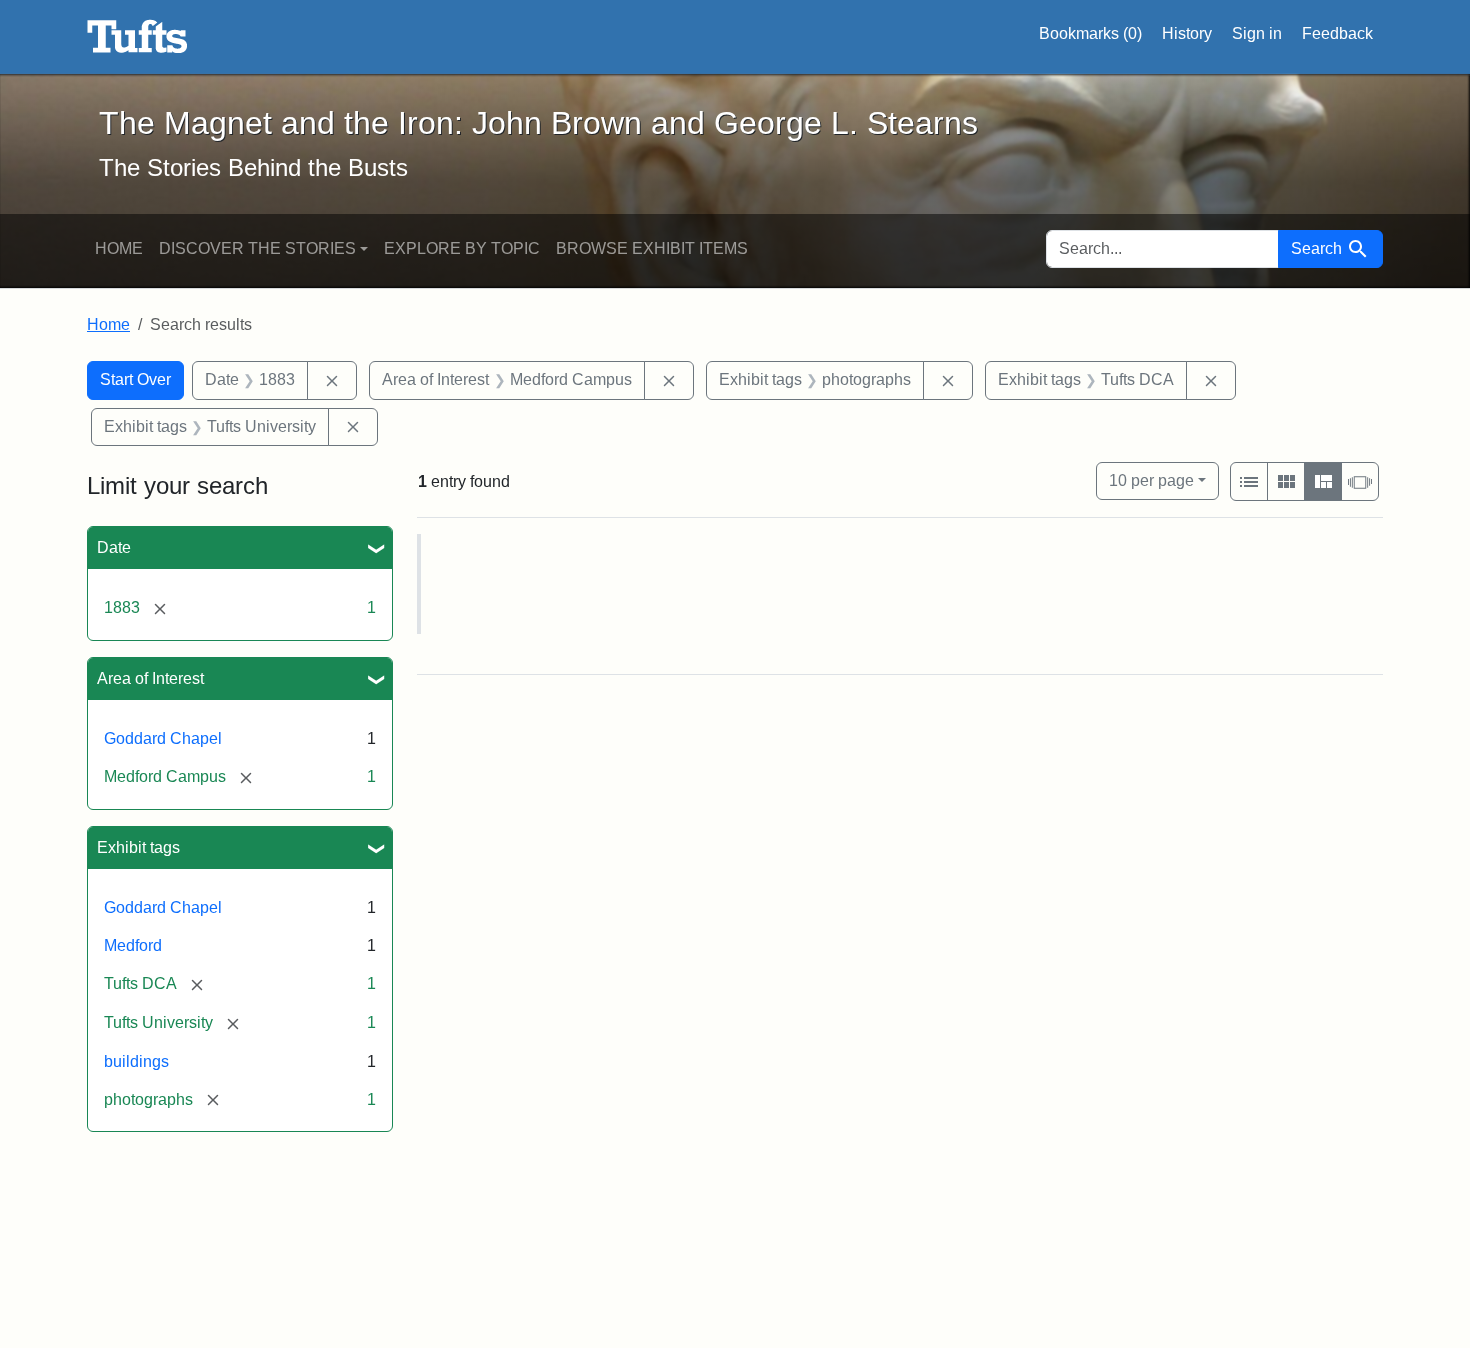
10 (1151, 480)
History (1187, 33)
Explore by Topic (462, 248)
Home (119, 248)
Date (114, 547)
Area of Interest (150, 678)
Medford (133, 945)
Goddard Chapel (163, 738)
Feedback (1337, 33)
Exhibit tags (138, 847)
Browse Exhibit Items (652, 248)
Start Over (135, 379)
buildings (136, 1061)
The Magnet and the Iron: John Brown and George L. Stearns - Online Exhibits (137, 37)
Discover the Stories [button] (257, 248)
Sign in (1257, 33)
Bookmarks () (1090, 33)
